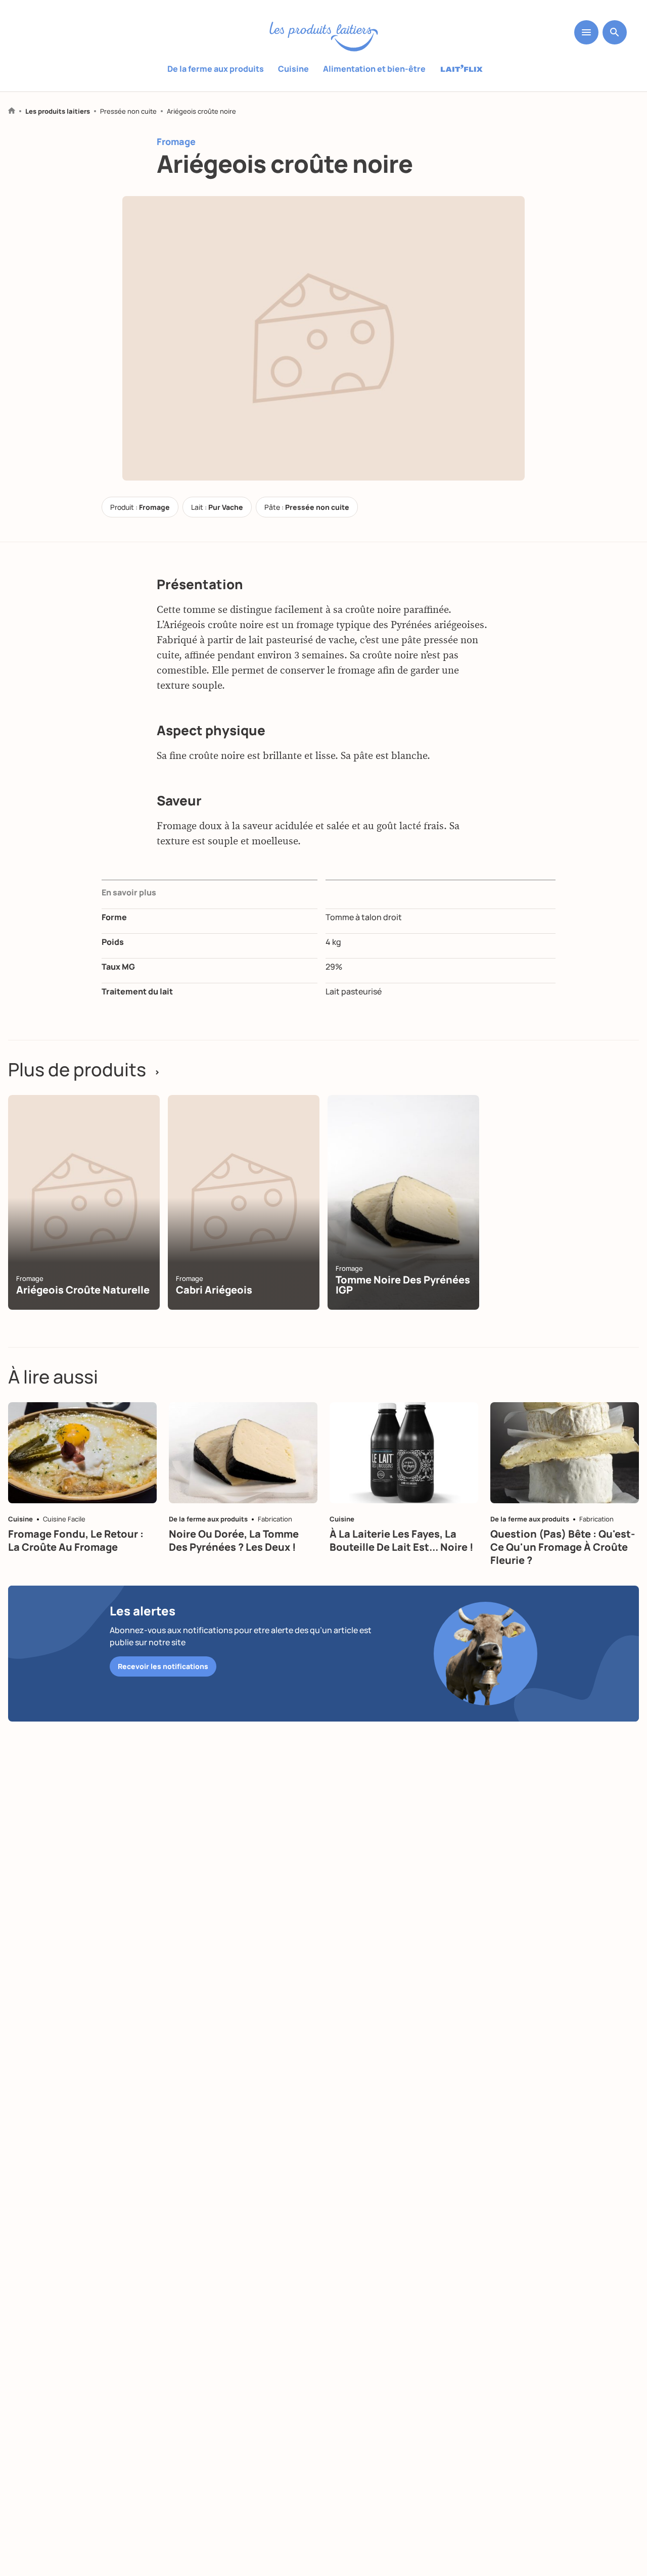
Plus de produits (84, 1070)
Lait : (217, 507)
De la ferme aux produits (216, 69)
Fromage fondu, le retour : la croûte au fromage (76, 1540)
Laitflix (462, 69)
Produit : (140, 507)
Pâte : (307, 507)
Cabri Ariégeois (214, 1290)
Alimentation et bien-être (374, 69)
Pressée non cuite (128, 111)
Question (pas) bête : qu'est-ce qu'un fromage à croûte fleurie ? (563, 1547)
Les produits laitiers (58, 111)
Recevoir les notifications (163, 1666)
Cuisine (293, 69)
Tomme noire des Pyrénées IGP (403, 1285)
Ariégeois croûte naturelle (83, 1290)
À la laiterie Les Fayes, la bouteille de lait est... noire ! (402, 1540)
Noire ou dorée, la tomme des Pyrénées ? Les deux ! (234, 1540)
